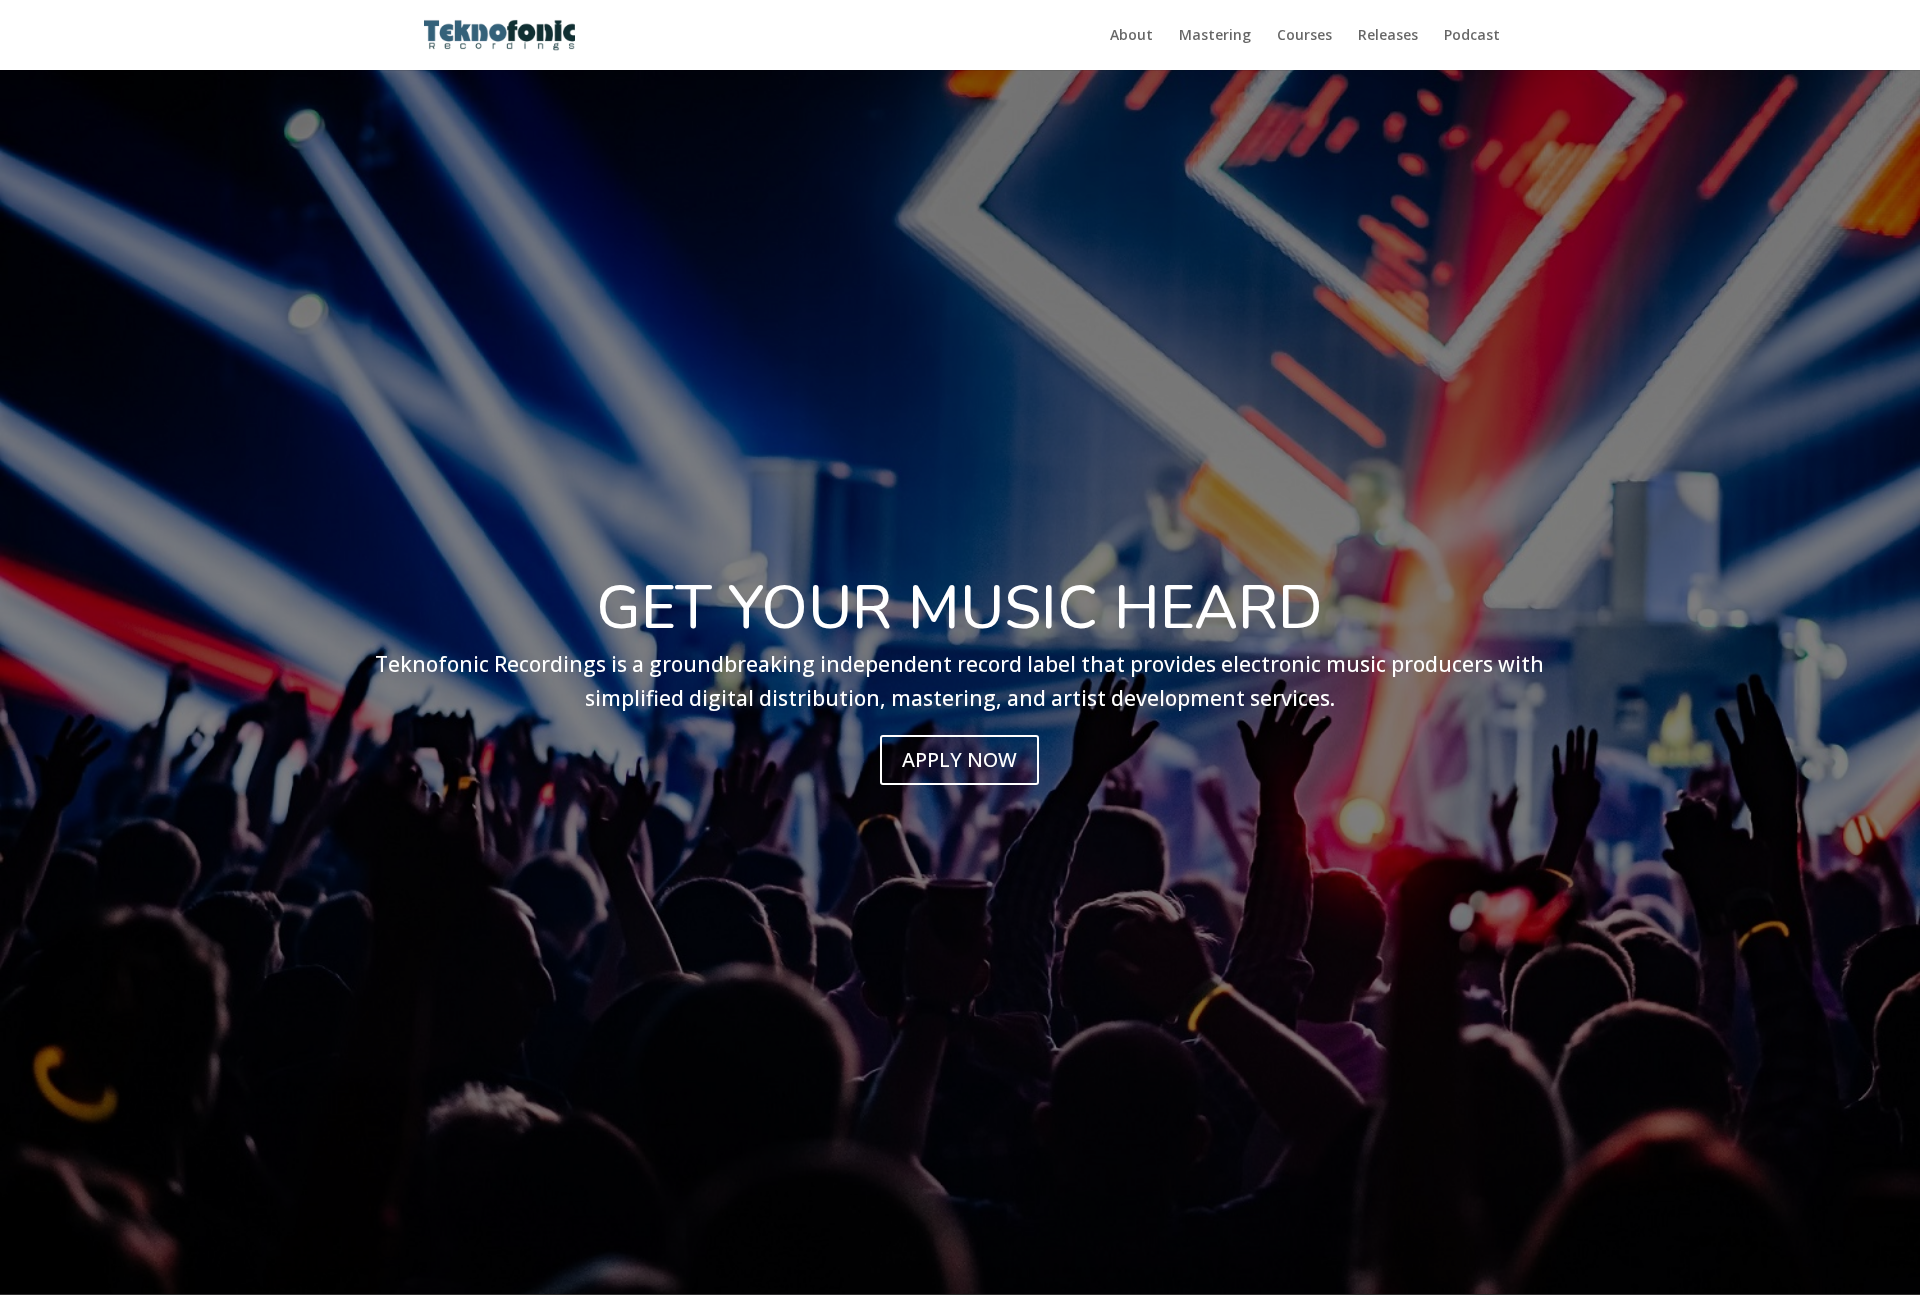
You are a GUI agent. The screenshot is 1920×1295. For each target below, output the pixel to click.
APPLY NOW (959, 759)
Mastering (1215, 36)
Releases (1388, 36)
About (1131, 36)
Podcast (1472, 36)
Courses (1304, 36)
